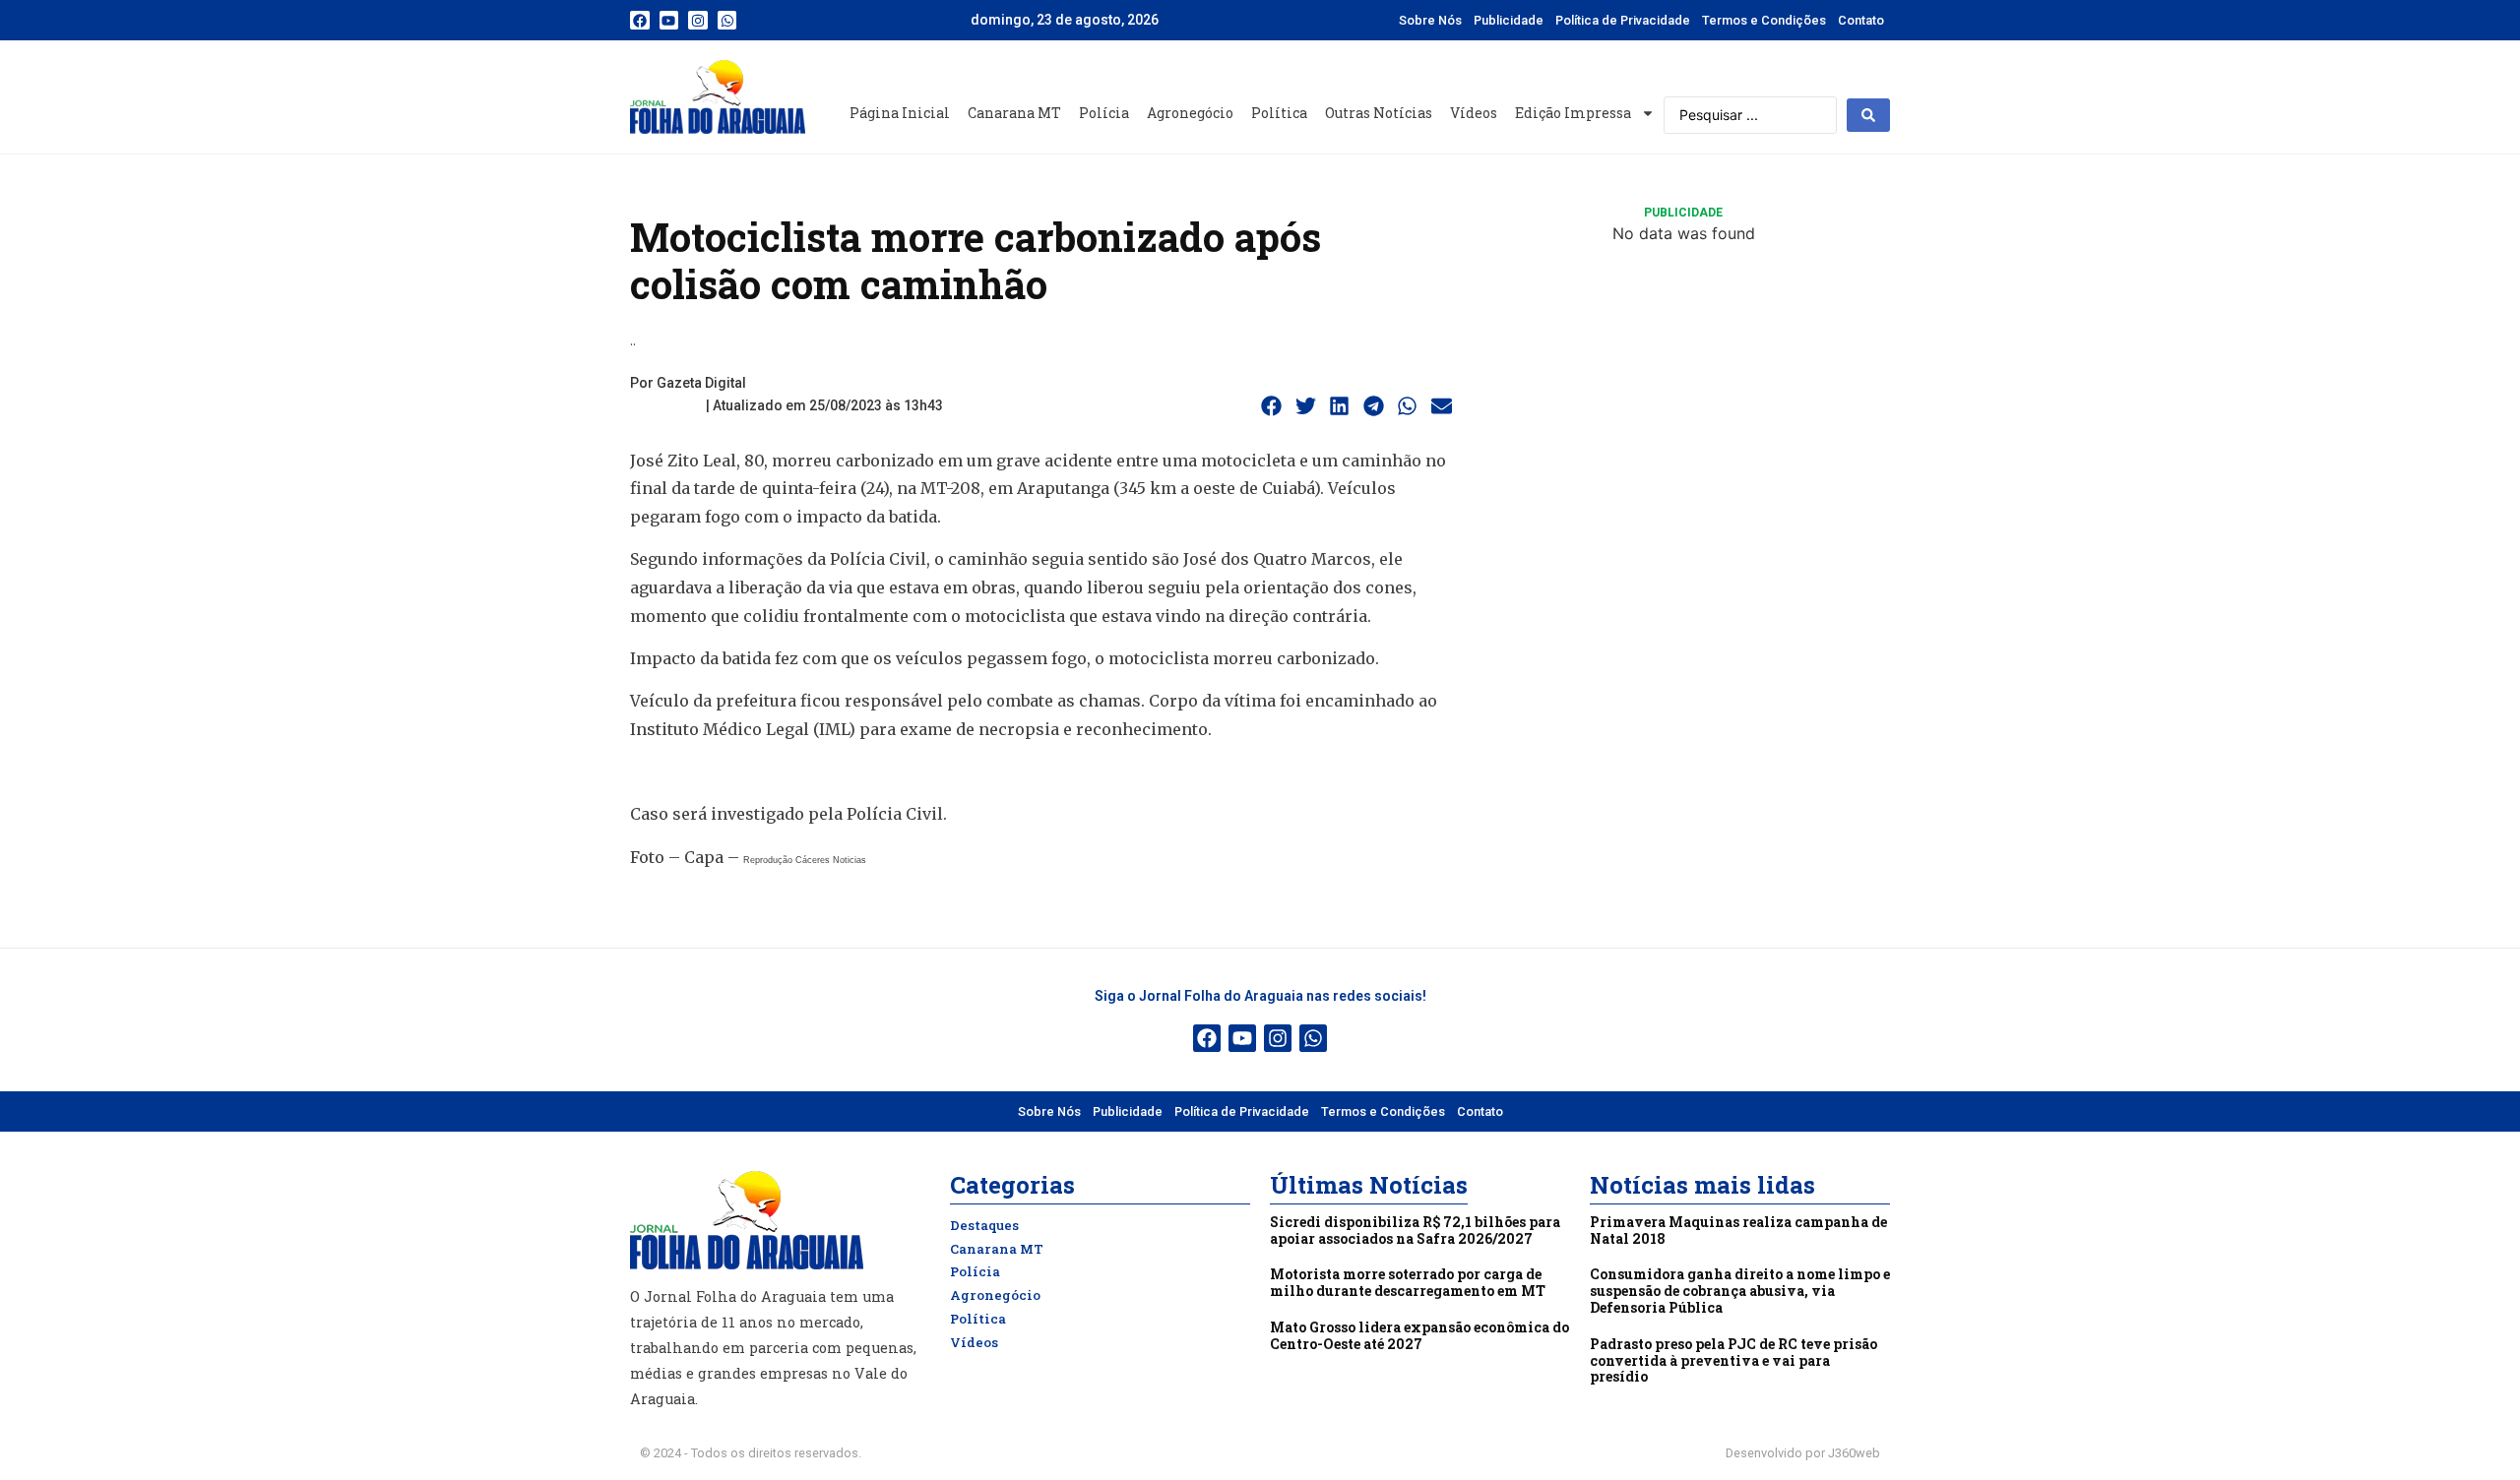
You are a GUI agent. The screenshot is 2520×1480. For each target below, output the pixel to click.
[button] (1272, 406)
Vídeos (1474, 113)
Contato (1861, 20)
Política (1279, 113)
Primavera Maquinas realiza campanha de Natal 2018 (1738, 1230)
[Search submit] (1868, 115)
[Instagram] (698, 21)
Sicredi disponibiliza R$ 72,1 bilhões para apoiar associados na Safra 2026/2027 (1415, 1230)
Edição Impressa (1573, 113)
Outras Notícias (1379, 113)
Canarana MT (1014, 113)
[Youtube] (669, 21)
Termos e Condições (1764, 20)
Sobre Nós (1430, 20)
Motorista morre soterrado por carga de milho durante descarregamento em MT (1408, 1282)
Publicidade (1509, 20)
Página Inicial (900, 113)
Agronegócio (1190, 113)
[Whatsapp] (727, 21)
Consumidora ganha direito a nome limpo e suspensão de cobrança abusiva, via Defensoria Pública (1740, 1291)
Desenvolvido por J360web (1803, 1453)
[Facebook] (640, 21)
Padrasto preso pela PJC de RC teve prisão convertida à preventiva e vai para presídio (1733, 1360)
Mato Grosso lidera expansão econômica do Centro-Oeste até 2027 (1419, 1335)
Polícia (1104, 113)
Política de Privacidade (1623, 20)
